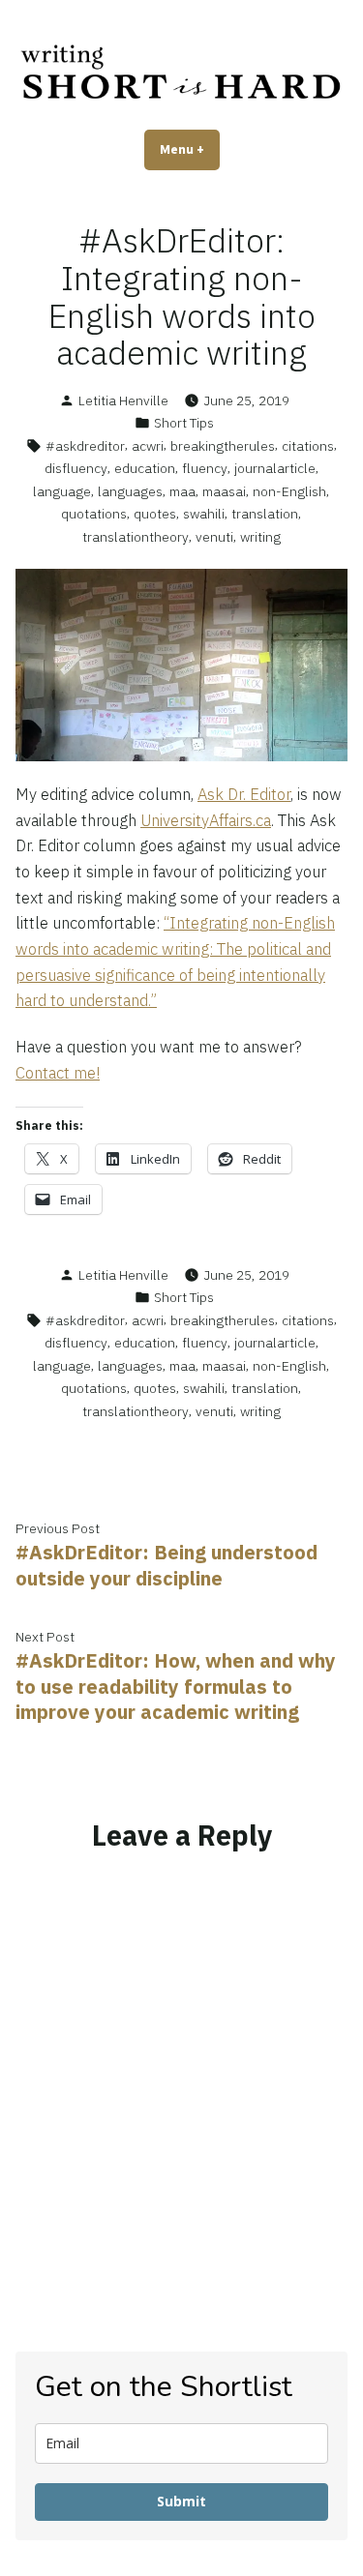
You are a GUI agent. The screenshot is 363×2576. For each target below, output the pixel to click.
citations (308, 446)
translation (265, 514)
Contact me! (58, 1073)
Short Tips (184, 423)
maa (182, 491)
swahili (204, 514)
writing (260, 537)
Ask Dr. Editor (244, 794)
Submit (181, 2501)
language (62, 491)
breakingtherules (223, 446)
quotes (155, 514)
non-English (289, 491)
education (145, 468)
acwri (148, 446)
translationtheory (136, 537)
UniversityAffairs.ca (206, 820)
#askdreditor (85, 446)
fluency (205, 468)
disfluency (76, 468)
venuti (214, 537)
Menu (190, 149)
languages (130, 491)
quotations (94, 514)
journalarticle (275, 468)
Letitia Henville (123, 400)
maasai (224, 491)
